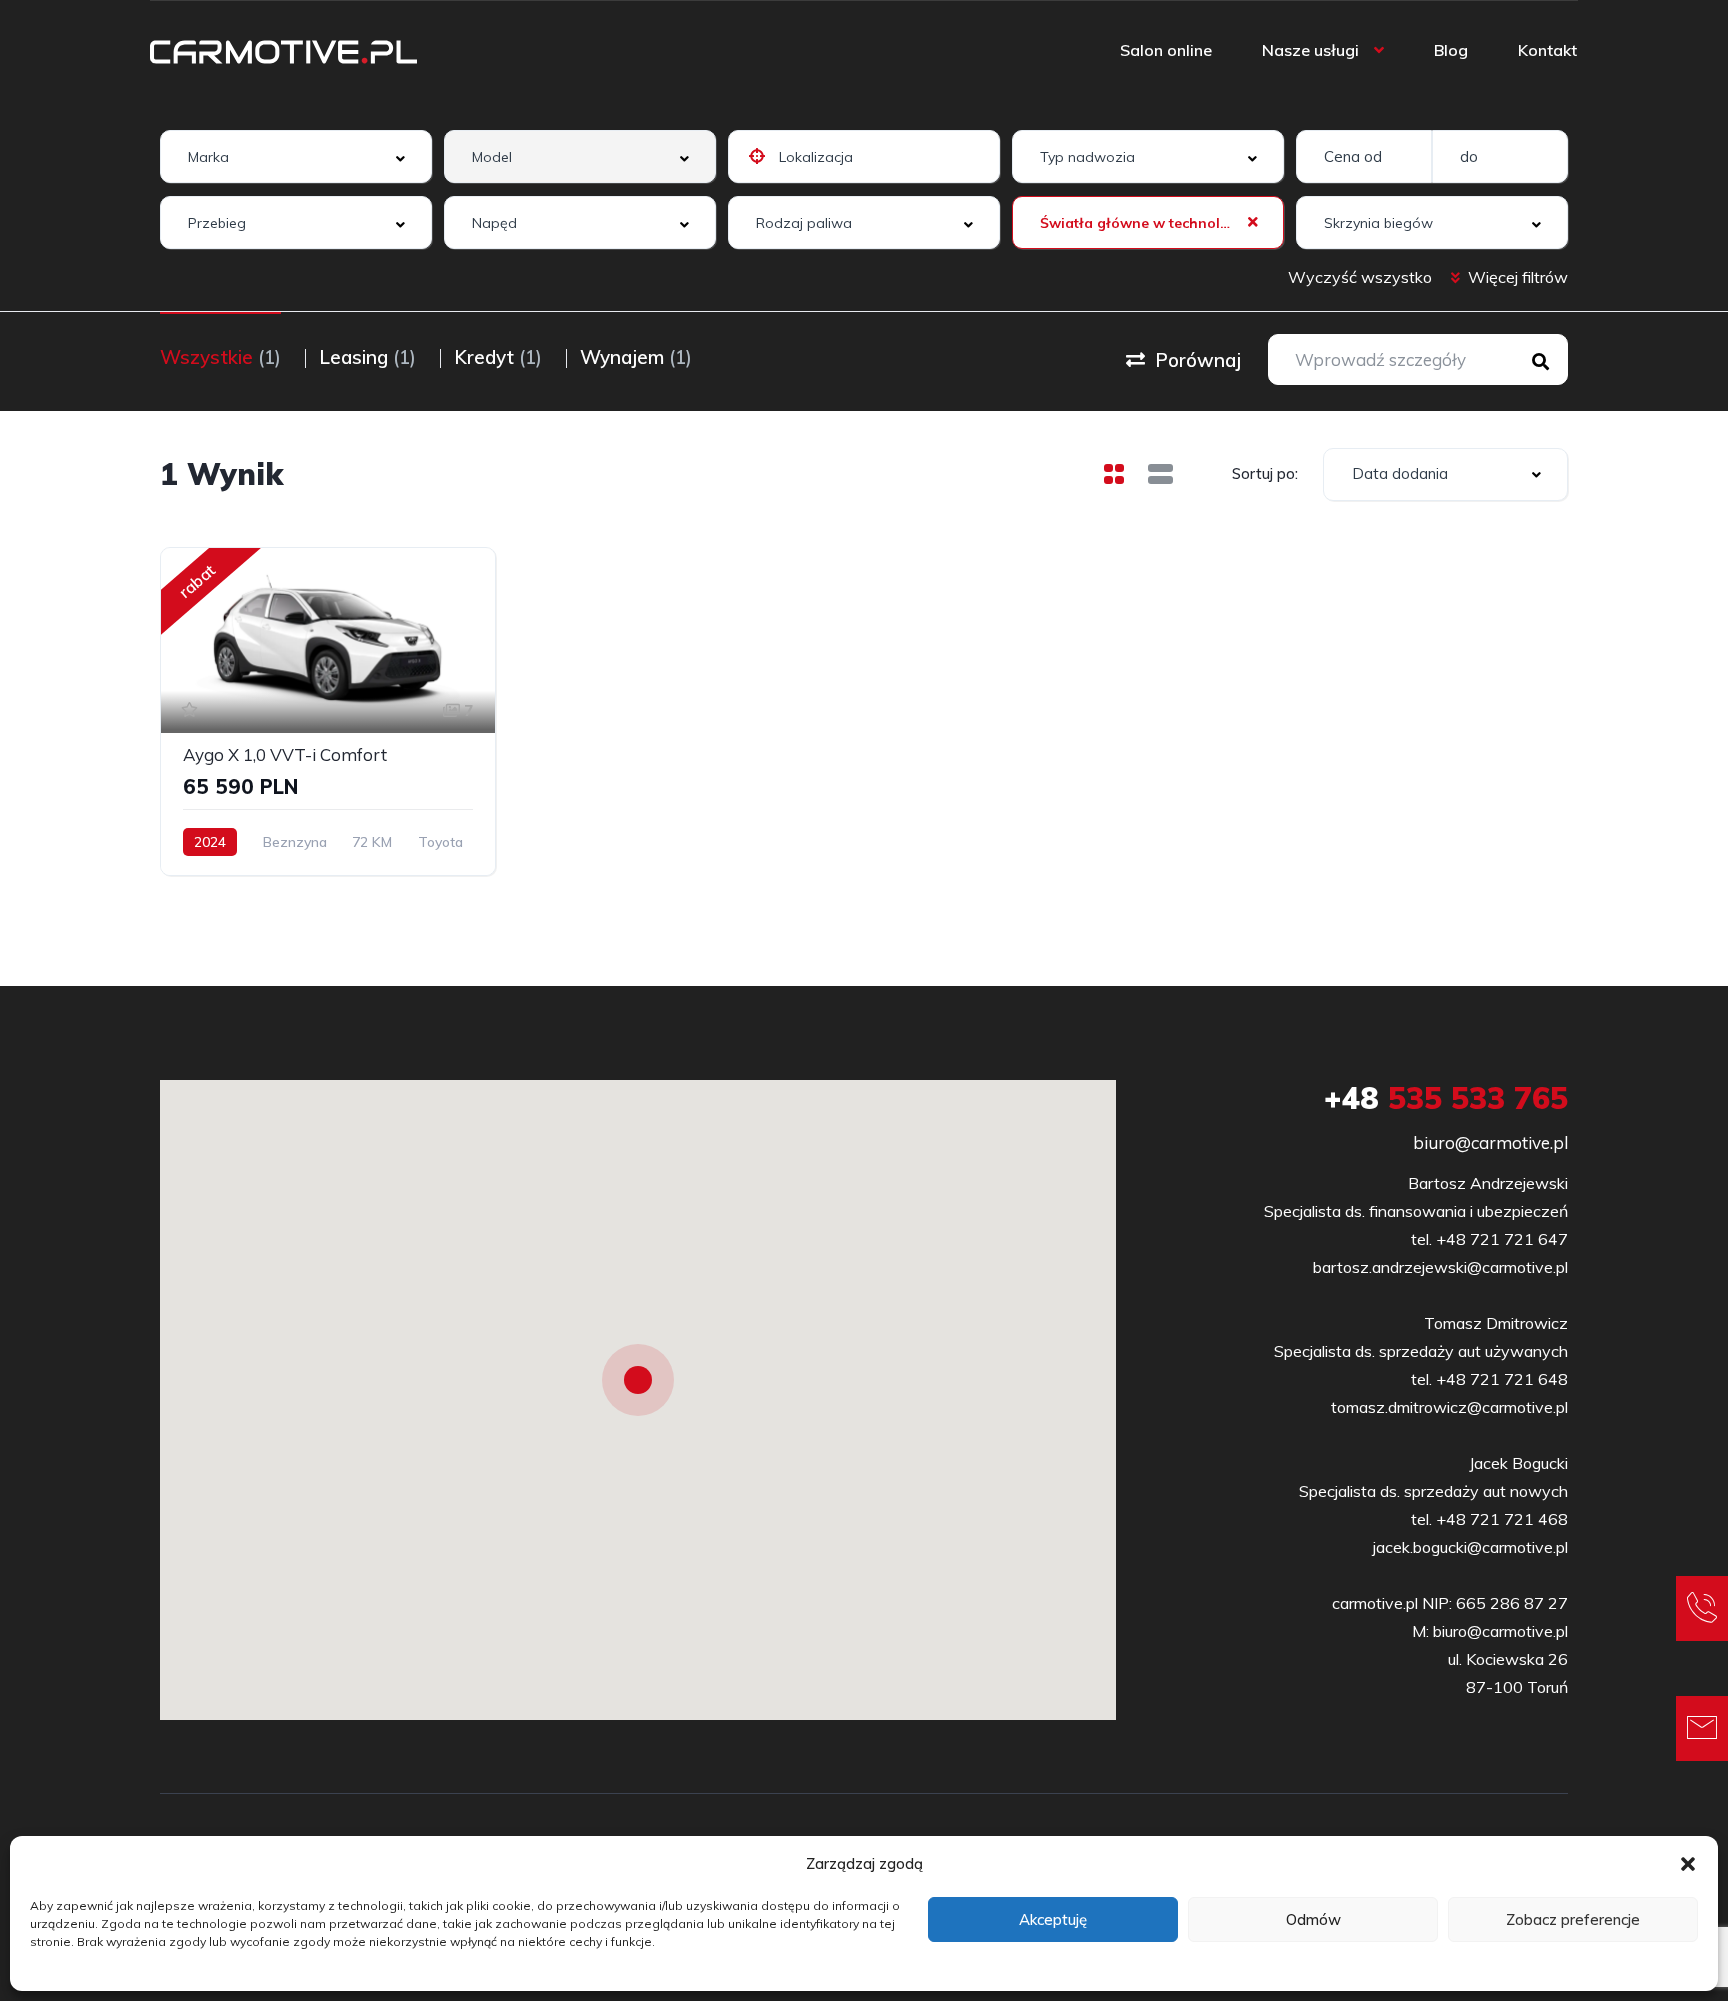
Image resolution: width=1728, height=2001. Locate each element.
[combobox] (296, 156)
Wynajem (636, 357)
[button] (1688, 1864)
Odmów (1313, 1919)
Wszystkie (220, 357)
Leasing (367, 357)
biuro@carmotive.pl (1490, 1142)
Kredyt (498, 357)
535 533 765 (1446, 1098)
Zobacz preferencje (1573, 1919)
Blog (1451, 50)
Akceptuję (1053, 1919)
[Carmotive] (283, 50)
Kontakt (1547, 50)
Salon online (1166, 50)
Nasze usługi (1310, 50)
